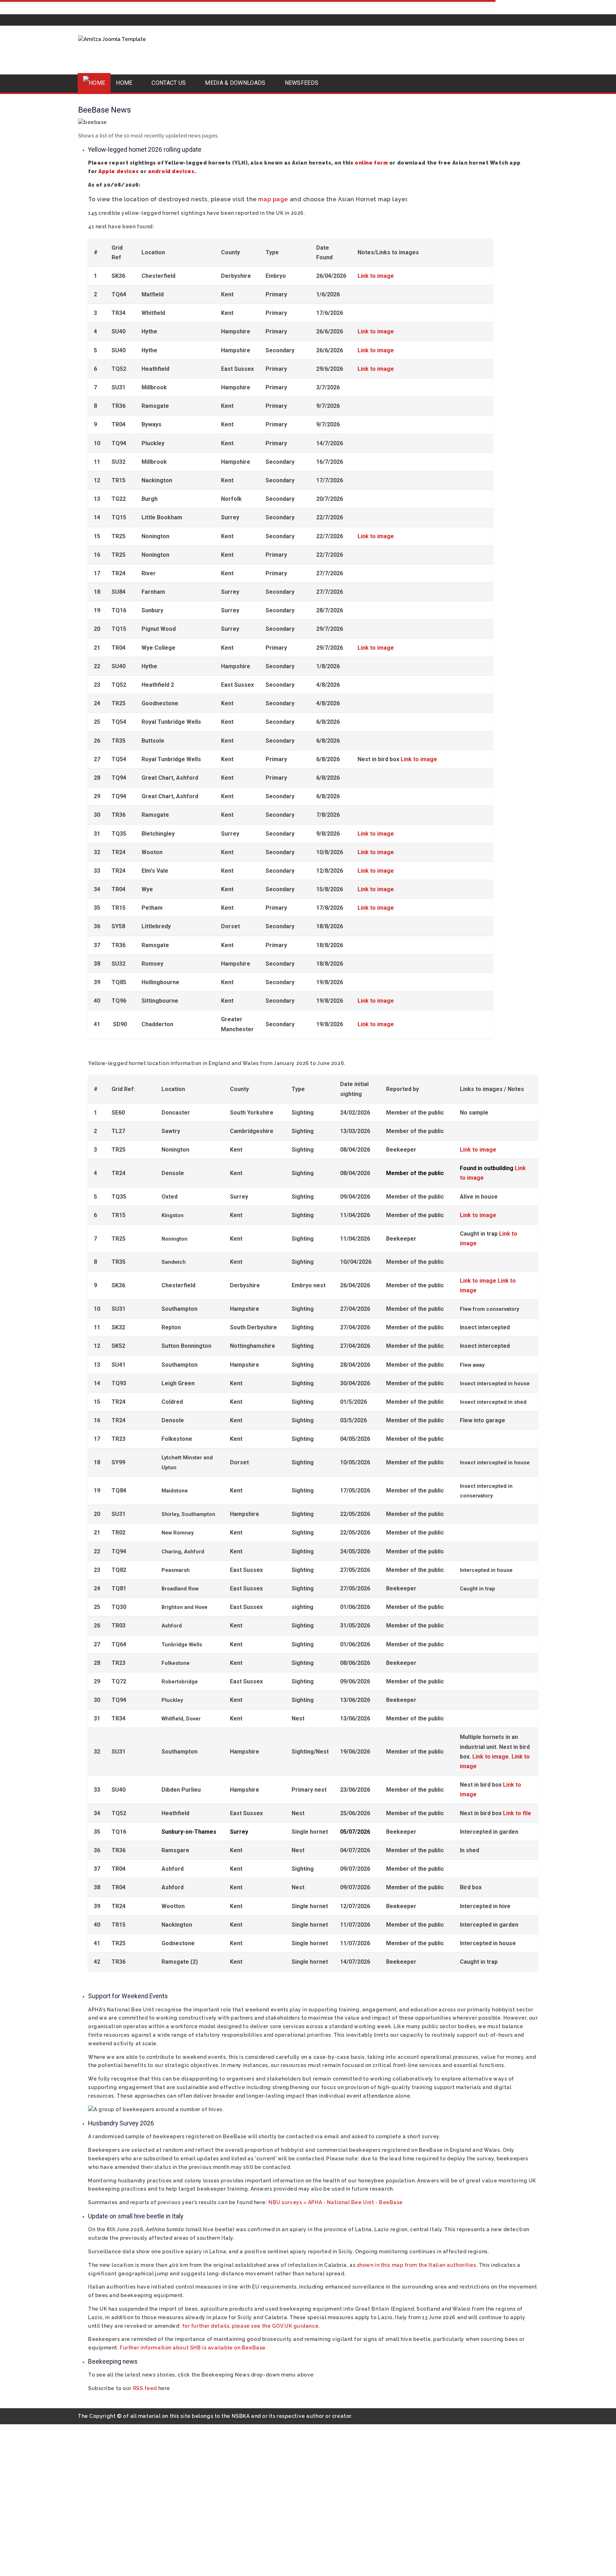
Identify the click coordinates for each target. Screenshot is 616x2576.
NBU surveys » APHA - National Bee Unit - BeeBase (336, 2202)
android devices (171, 171)
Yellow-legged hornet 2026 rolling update (145, 150)
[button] (128, 83)
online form (371, 163)
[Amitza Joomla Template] (114, 50)
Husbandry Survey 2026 (121, 2123)
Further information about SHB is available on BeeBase (193, 2348)
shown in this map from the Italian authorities (417, 2265)
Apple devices (119, 171)
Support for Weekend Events (128, 1996)
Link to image (376, 276)
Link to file (517, 1813)
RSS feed (145, 2388)
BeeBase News (104, 110)
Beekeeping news (113, 2362)
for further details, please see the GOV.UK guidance (250, 2326)
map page (273, 199)
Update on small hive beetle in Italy (136, 2216)
